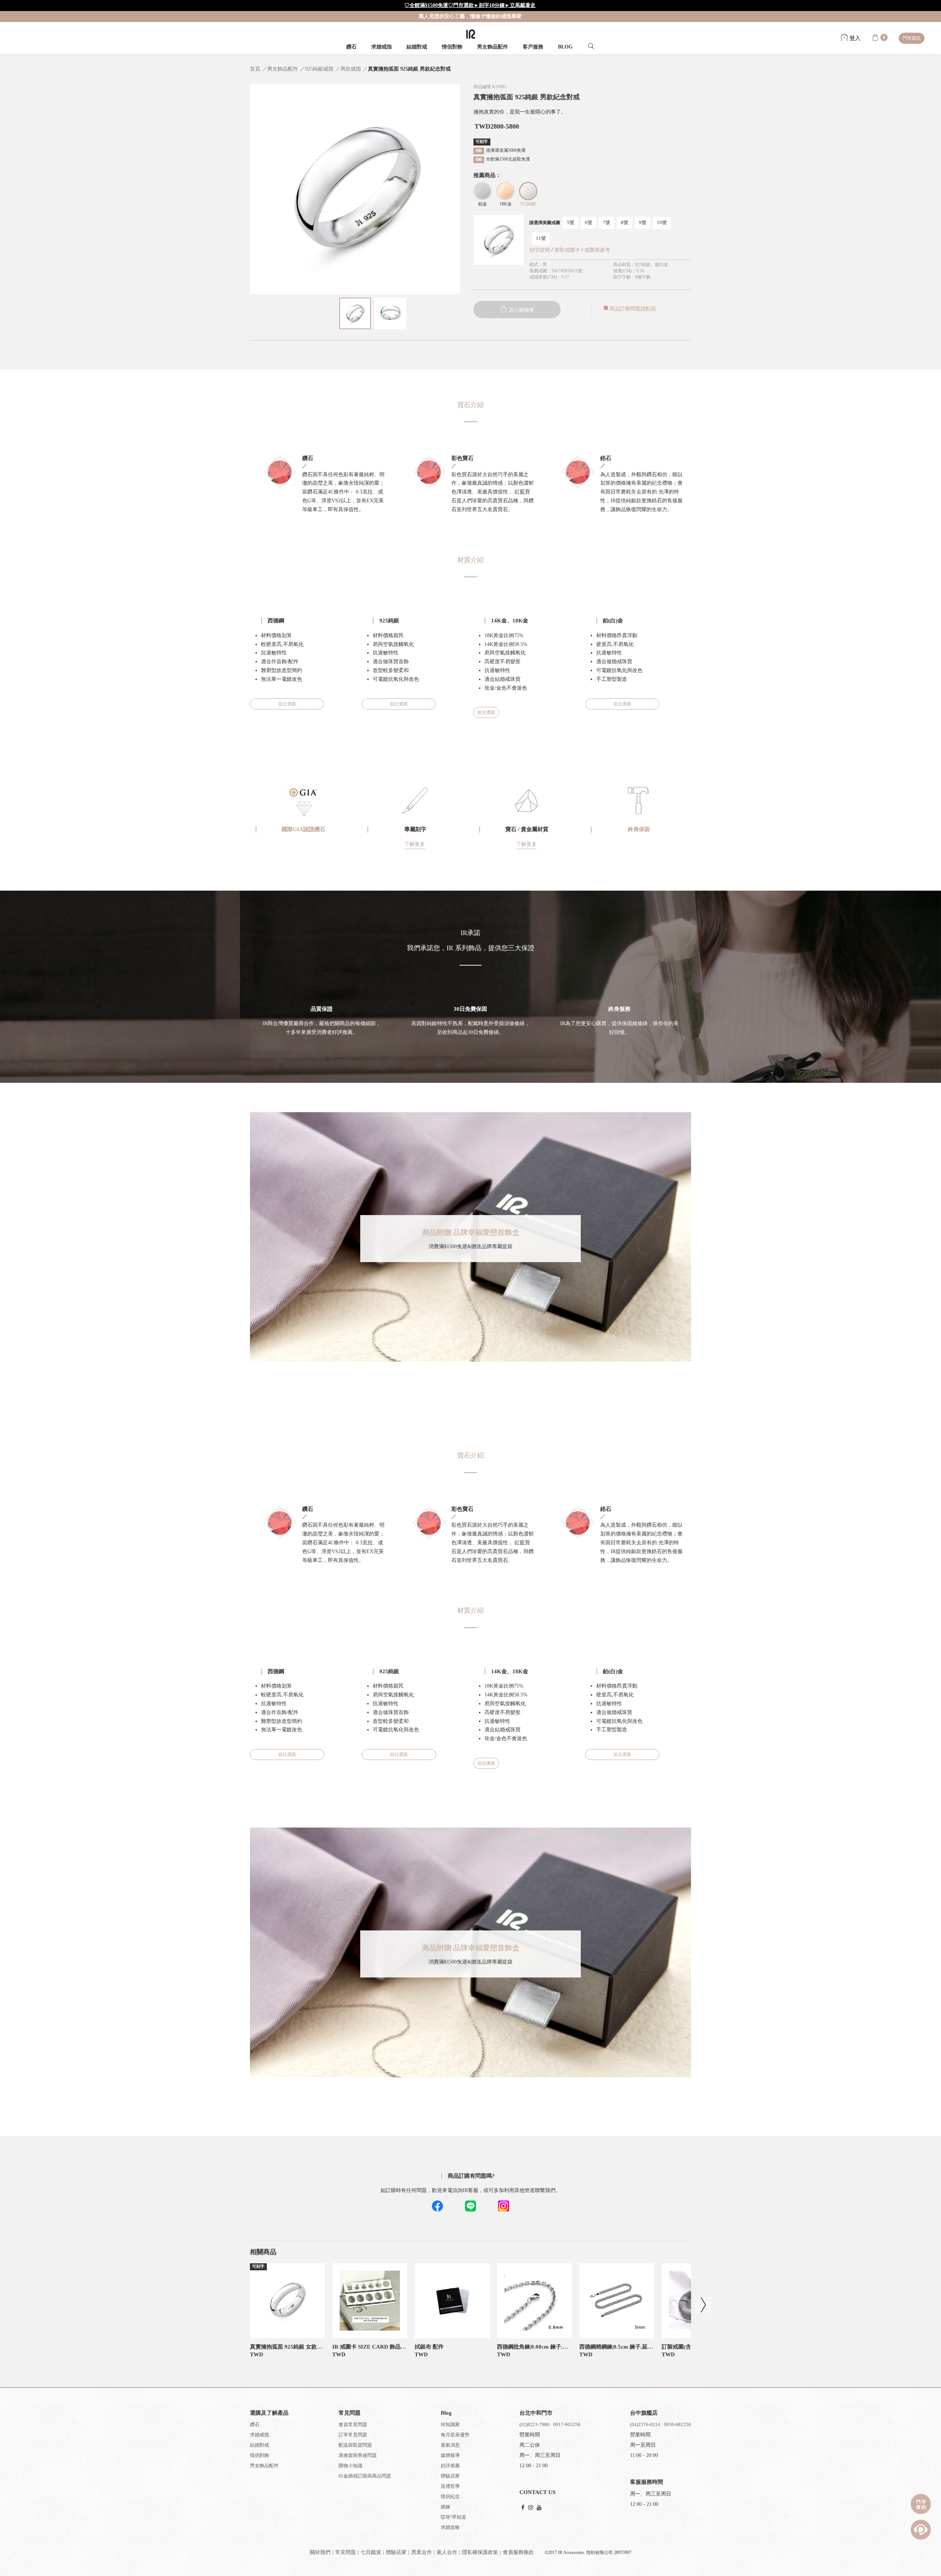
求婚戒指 (382, 47)
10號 (662, 222)
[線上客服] (921, 2530)
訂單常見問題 (353, 2435)
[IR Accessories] (471, 34)
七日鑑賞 (371, 2552)
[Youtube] (539, 2508)
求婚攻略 (450, 2527)
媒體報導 (450, 2455)
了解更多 (415, 844)
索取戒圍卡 (568, 250)
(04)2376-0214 (645, 2424)
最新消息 (450, 2445)
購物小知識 (350, 2466)
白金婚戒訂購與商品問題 (365, 2476)
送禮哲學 (450, 2486)
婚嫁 (446, 2507)
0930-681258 (677, 2424)
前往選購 (287, 704)
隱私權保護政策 (480, 2552)
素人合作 (447, 2552)
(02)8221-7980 (534, 2424)
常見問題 (346, 2552)
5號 (570, 222)
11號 (541, 238)
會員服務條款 (518, 2552)
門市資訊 (912, 38)
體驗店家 (450, 2476)
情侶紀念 (450, 2496)
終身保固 (639, 829)
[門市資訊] (921, 2504)
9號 (643, 222)
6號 (588, 222)
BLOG (565, 47)
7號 (607, 222)
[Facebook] (523, 2508)
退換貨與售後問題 (358, 2455)
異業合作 (422, 2552)
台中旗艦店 (644, 2413)
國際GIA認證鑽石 (303, 829)
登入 (854, 38)
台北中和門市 (536, 2413)
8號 (625, 222)
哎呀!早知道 (453, 2517)
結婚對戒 (417, 47)
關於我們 (320, 2552)
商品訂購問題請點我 (633, 309)
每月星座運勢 (455, 2435)
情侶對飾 (452, 47)
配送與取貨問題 (355, 2445)
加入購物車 (521, 310)
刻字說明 (540, 250)
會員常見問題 (353, 2424)
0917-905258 (567, 2424)
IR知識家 (450, 2424)
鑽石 (351, 47)
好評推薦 (450, 2466)
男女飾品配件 (493, 47)
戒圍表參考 (597, 250)
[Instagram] (531, 2508)
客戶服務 (533, 47)
